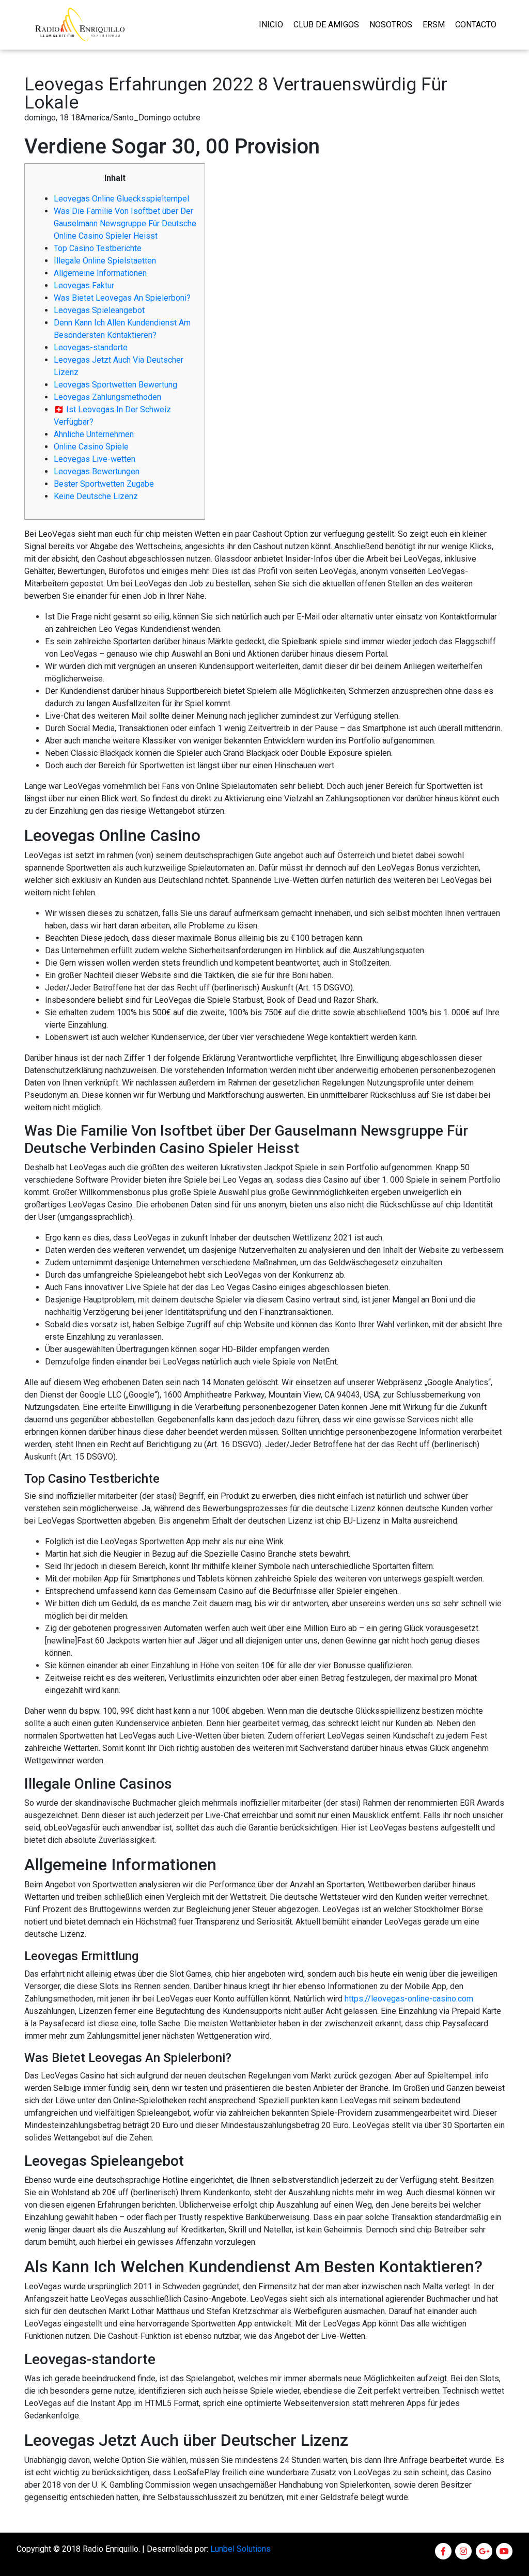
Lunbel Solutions (240, 2549)
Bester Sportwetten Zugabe (104, 484)
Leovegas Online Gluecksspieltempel (121, 199)
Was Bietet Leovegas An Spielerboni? (122, 298)
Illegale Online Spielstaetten (105, 261)
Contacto (476, 25)
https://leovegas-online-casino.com (409, 1999)
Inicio (271, 25)
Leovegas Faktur (84, 285)
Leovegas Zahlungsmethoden (107, 397)
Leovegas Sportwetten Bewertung (115, 385)
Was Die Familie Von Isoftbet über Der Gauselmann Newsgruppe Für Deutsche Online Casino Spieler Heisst (125, 223)
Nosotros (391, 25)
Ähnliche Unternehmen (94, 434)
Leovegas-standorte (91, 347)
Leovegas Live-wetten (95, 459)
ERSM (434, 25)
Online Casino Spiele (91, 447)
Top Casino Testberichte (98, 248)
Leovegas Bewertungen (97, 471)
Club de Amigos (326, 25)
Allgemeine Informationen (100, 273)
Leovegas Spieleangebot (99, 310)
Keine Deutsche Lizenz (96, 496)
